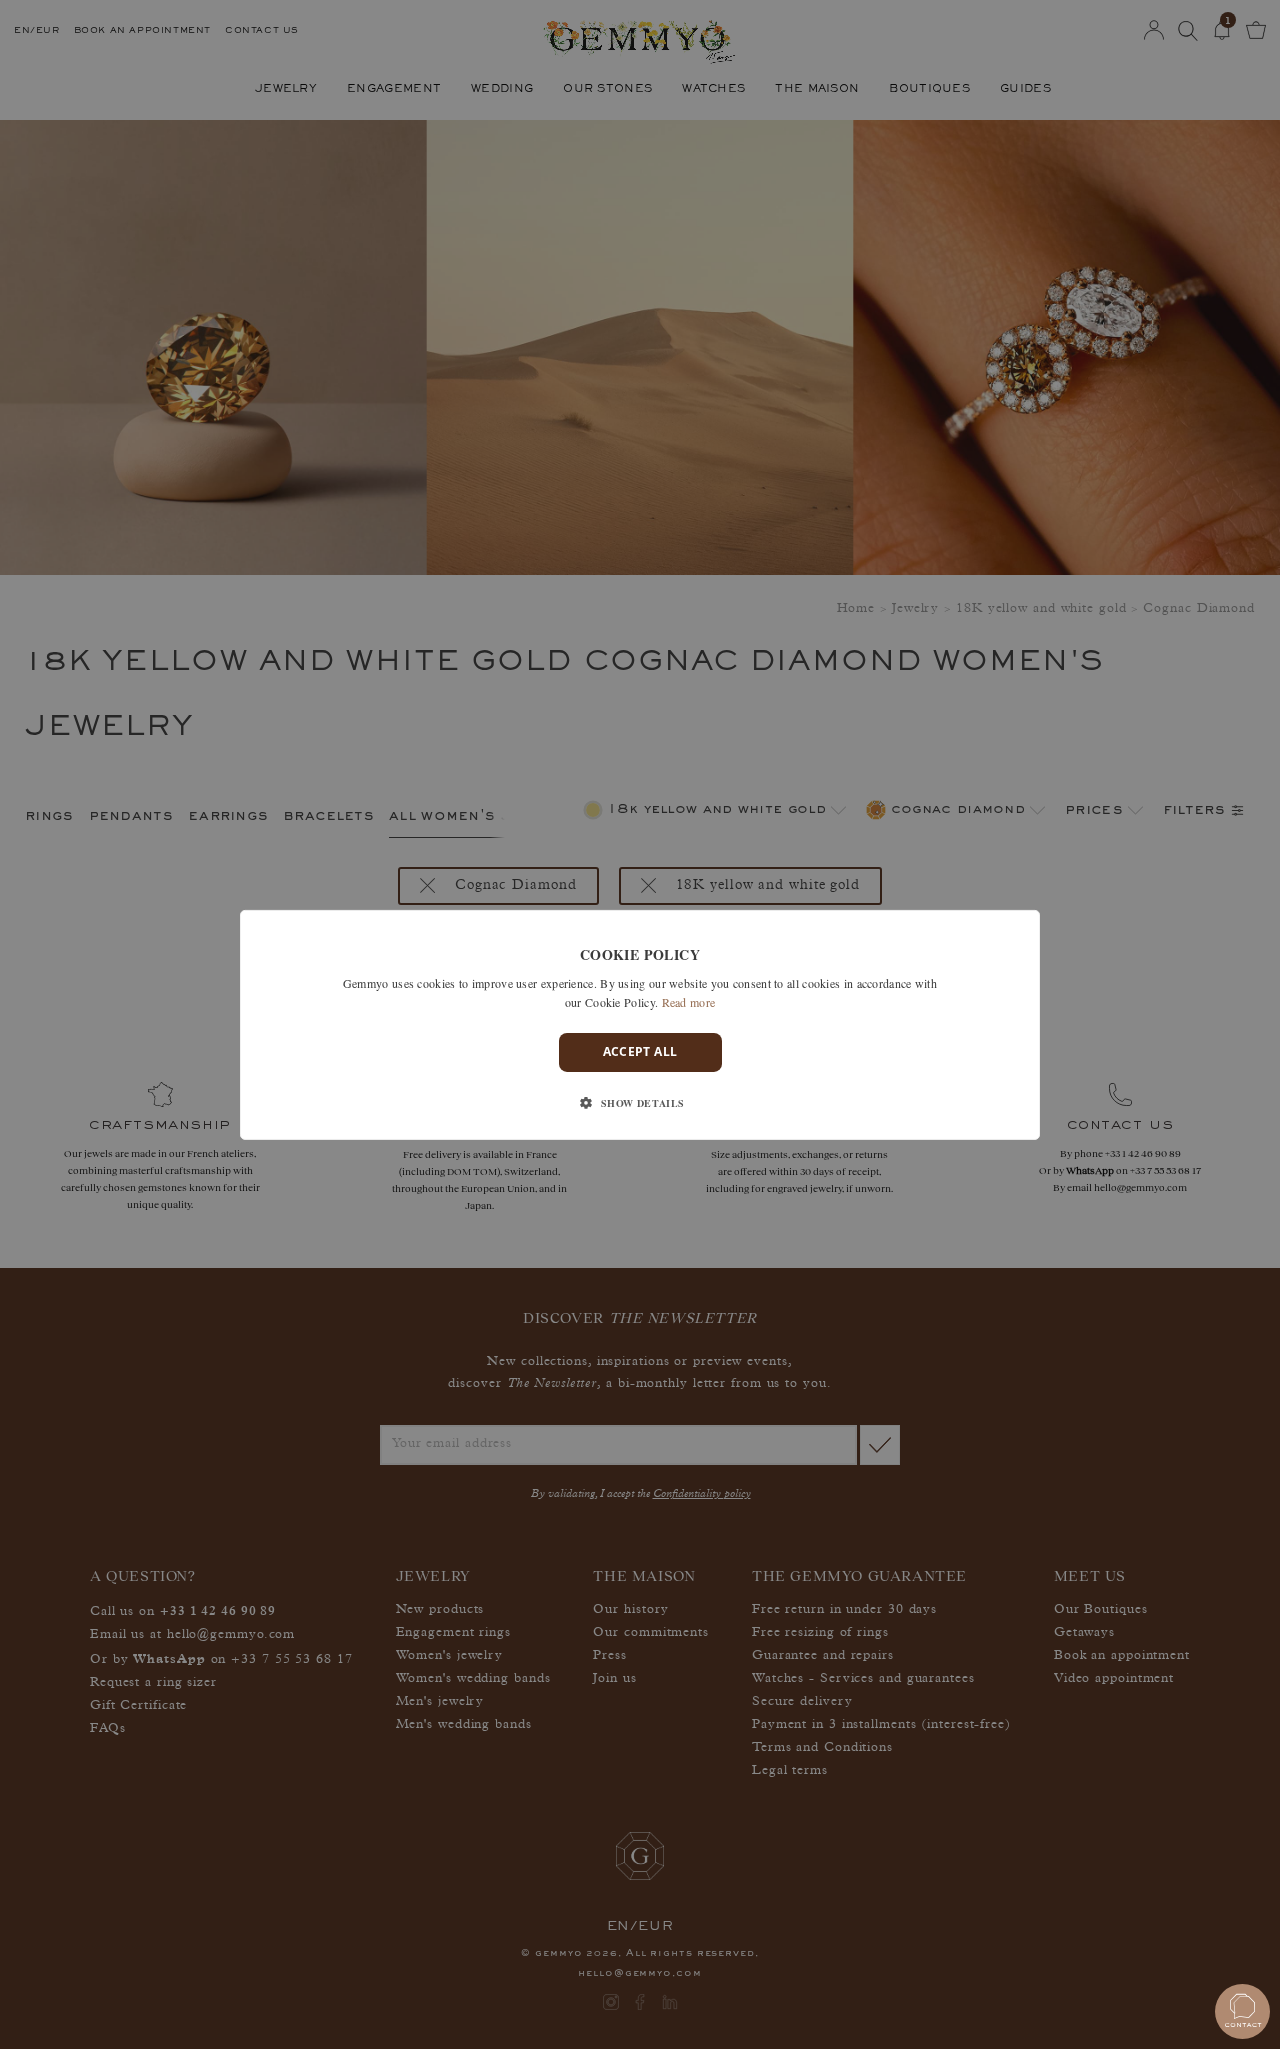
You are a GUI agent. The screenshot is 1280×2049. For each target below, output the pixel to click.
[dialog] (640, 1024)
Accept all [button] (640, 1051)
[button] (639, 1103)
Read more (689, 1002)
